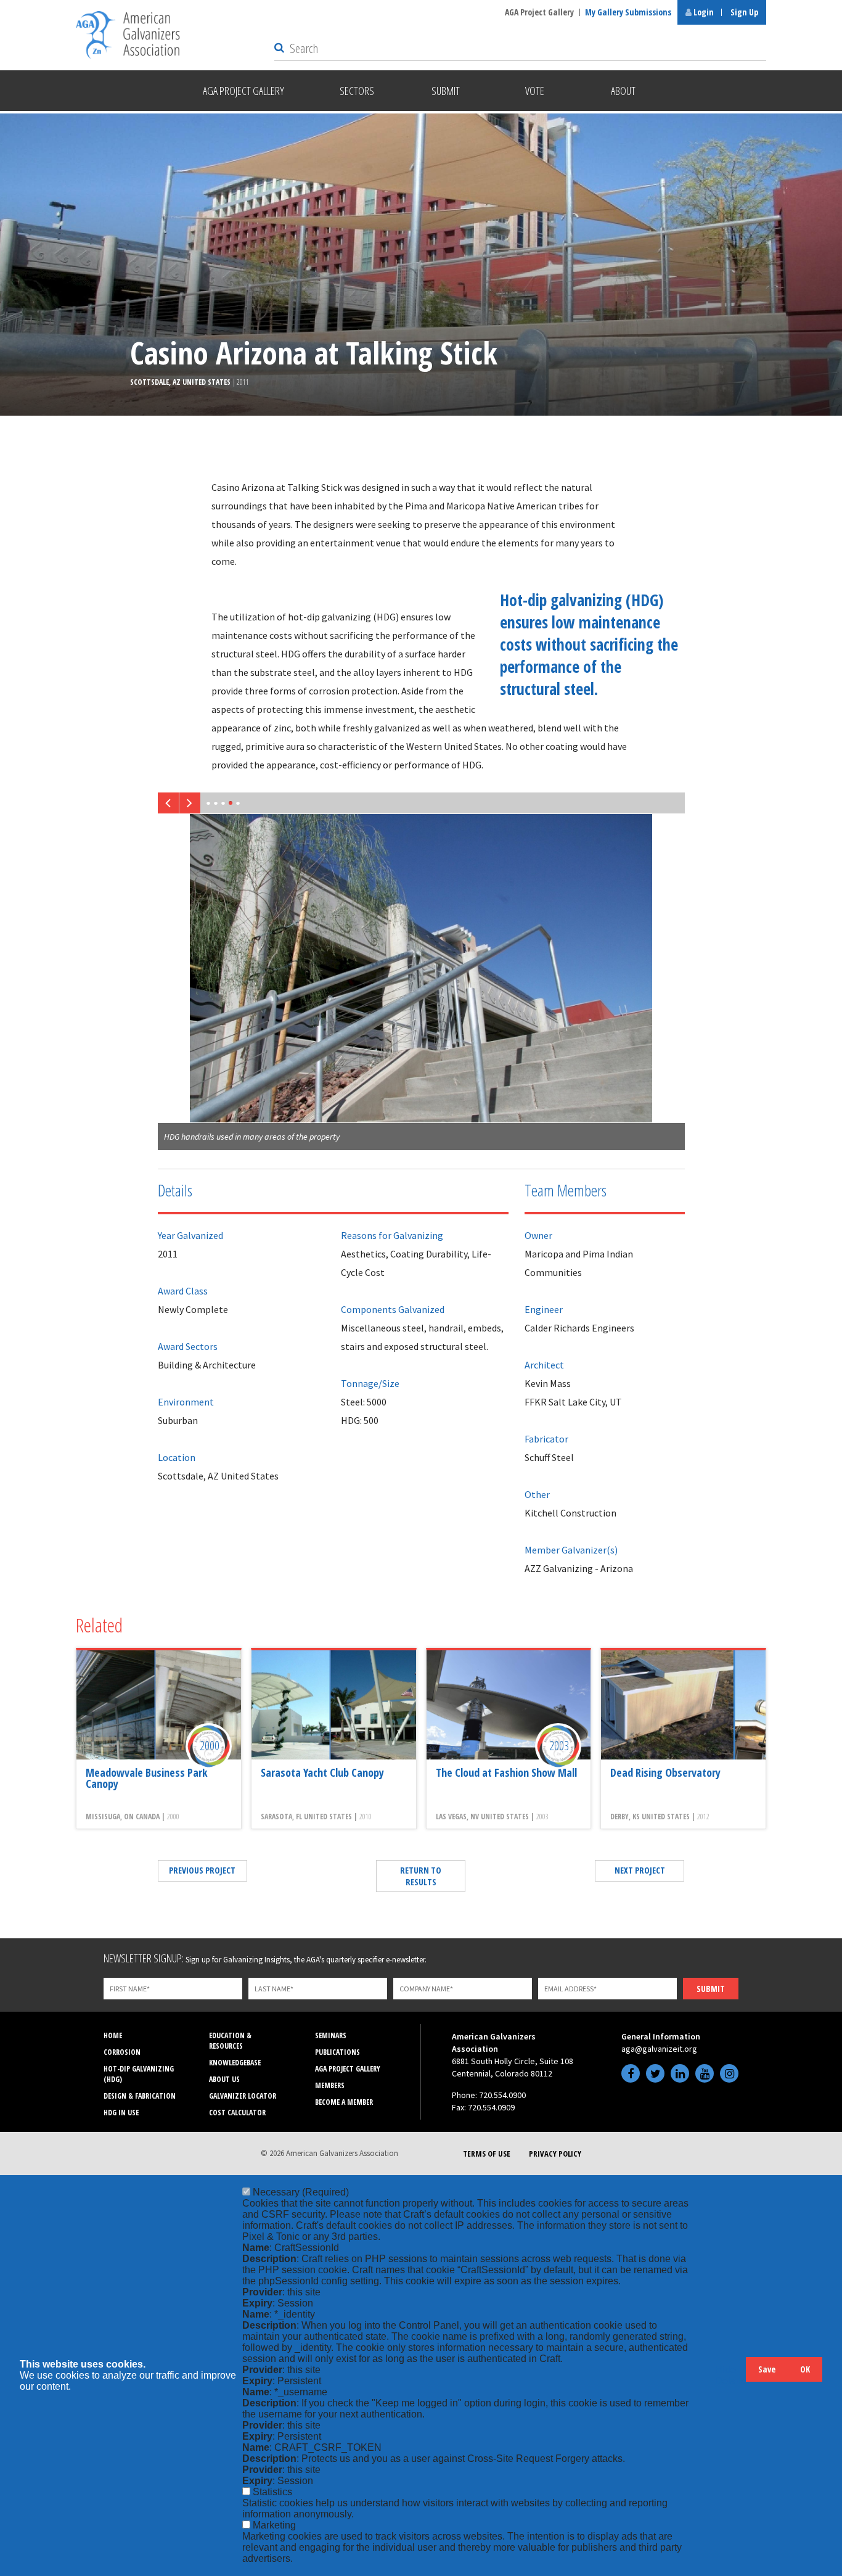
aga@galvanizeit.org (659, 2049)
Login (703, 12)
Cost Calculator (237, 2113)
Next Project (640, 1870)
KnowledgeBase (235, 2063)
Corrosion (122, 2052)
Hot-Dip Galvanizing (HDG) (139, 2074)
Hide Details (730, 2375)
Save (767, 2369)
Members (330, 2085)
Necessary (301, 2192)
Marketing (274, 2525)
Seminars (331, 2035)
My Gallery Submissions (628, 12)
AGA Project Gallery (539, 12)
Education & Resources (230, 2041)
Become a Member (344, 2102)
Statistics (272, 2492)
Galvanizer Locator (243, 2096)
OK (805, 2369)
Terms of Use (487, 2154)
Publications (337, 2052)
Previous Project (202, 1870)
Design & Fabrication (140, 2096)
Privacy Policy (555, 2154)
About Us (224, 2079)
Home (113, 2035)
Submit (711, 1989)
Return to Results (421, 1876)
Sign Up (744, 12)
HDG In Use (121, 2113)
